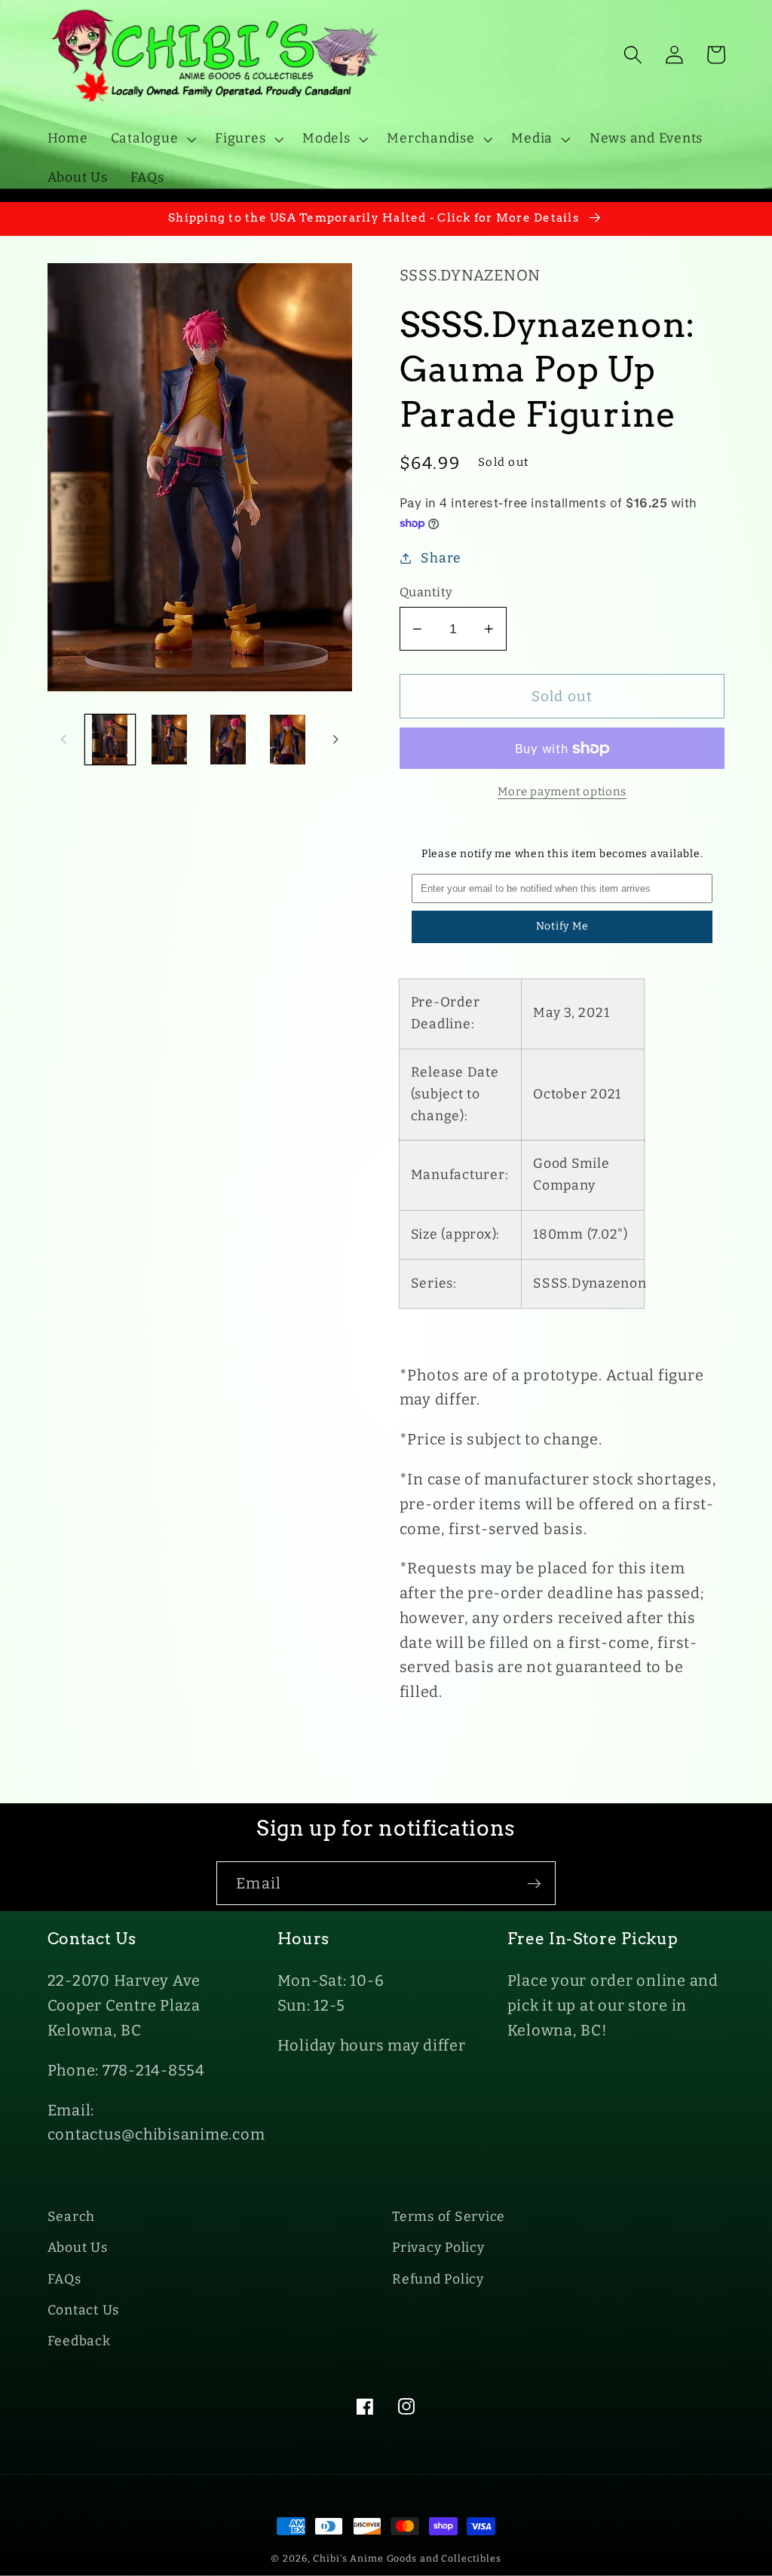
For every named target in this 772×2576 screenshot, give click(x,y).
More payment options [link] (562, 792)
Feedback (79, 2341)
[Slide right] (335, 740)
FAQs (64, 2279)
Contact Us (84, 2310)
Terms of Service (449, 2217)
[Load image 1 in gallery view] (110, 740)
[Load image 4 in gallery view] (287, 740)
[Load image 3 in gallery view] (228, 740)
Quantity (426, 592)
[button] (152, 139)
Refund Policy (438, 2279)
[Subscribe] (534, 1883)
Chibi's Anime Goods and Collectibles (407, 2558)
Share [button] (441, 558)
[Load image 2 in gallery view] (169, 740)
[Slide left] (64, 740)
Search (72, 2217)
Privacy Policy (438, 2248)
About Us (78, 2248)
